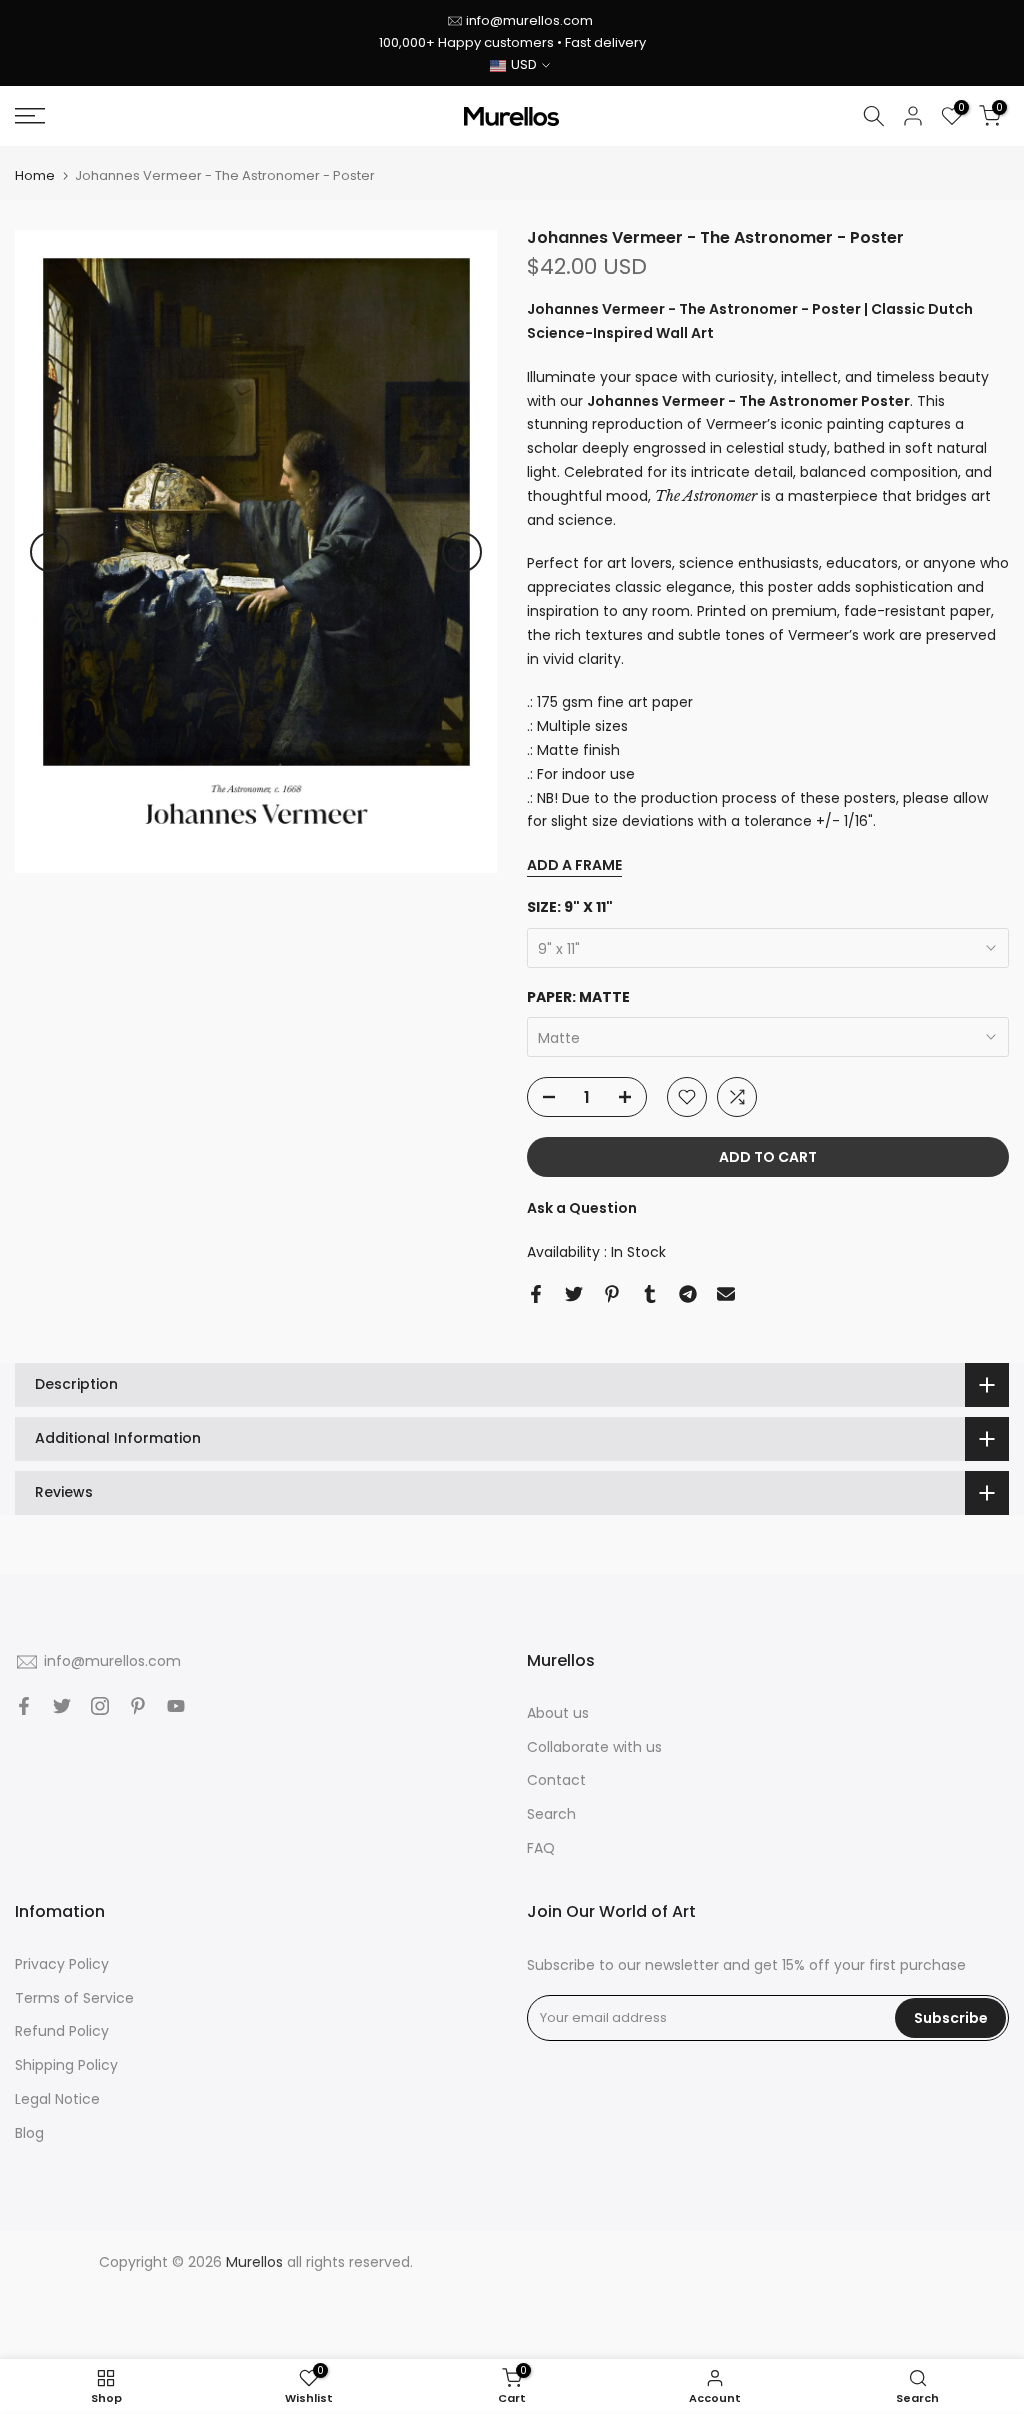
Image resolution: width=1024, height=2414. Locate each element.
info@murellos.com (529, 20)
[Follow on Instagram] (100, 1706)
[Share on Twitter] (574, 1294)
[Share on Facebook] (536, 1294)
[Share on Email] (726, 1294)
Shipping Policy (66, 2065)
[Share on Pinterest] (612, 1294)
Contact (556, 1780)
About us (558, 1713)
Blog (29, 2133)
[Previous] (50, 552)
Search (551, 1814)
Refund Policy (62, 2031)
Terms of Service (74, 1998)
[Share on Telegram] (688, 1294)
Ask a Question (582, 1208)
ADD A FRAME (574, 865)
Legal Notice (57, 2099)
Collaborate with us (594, 1747)
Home (35, 175)
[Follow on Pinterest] (138, 1706)
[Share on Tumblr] (650, 1294)
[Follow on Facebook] (24, 1706)
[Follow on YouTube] (176, 1706)
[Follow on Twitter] (62, 1706)
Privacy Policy (62, 1964)
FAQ (541, 1848)
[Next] (462, 552)
